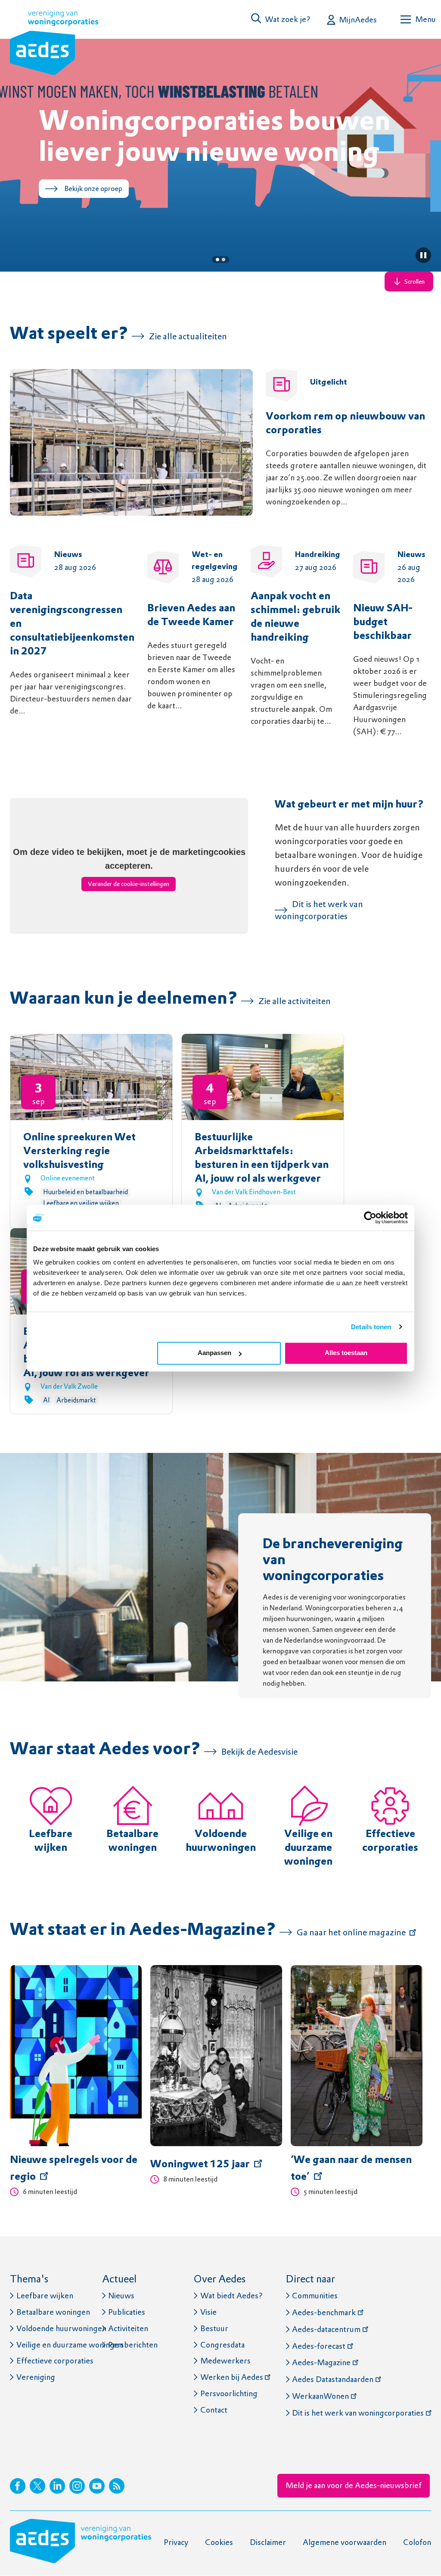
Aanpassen (214, 1353)
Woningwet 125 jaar (200, 2165)
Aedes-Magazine (321, 2362)
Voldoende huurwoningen (61, 2328)
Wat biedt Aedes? (231, 2296)
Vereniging (36, 2377)
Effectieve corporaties (55, 2361)
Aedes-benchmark (324, 2312)
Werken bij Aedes (232, 2377)
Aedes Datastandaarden (333, 2379)
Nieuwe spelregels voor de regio (74, 2169)
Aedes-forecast (319, 2346)
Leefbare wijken (45, 2296)
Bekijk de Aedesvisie (259, 1752)
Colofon (417, 2542)
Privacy (176, 2542)
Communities (315, 2296)
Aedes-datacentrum (326, 2329)
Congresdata (222, 2345)
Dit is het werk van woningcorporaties (358, 2413)
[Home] (54, 44)
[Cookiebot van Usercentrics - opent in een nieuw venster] (370, 1218)
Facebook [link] (18, 2486)
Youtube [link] (97, 2486)
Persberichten (133, 2345)
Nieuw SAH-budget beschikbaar (383, 623)
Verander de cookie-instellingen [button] (129, 884)
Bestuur (214, 2328)
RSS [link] (117, 2486)
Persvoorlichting (229, 2393)
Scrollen (415, 282)
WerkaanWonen (320, 2396)
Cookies (219, 2542)
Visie (208, 2312)
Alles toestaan (346, 1353)
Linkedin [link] (57, 2486)
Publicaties (127, 2312)
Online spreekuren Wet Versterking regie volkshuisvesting (79, 1152)
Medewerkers (225, 2361)
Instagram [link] (77, 2486)
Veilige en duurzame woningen (308, 1848)
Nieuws (121, 2296)
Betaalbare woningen (53, 2312)
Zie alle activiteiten (295, 1001)
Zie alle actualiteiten (188, 336)
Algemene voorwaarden (345, 2542)
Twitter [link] (37, 2486)
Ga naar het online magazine (351, 1932)
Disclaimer (268, 2542)
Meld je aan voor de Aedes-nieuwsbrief (354, 2485)
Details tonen (371, 1327)
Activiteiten (128, 2328)
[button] (281, 19)
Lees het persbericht (96, 220)
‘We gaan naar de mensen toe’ (351, 2169)
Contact (214, 2410)
